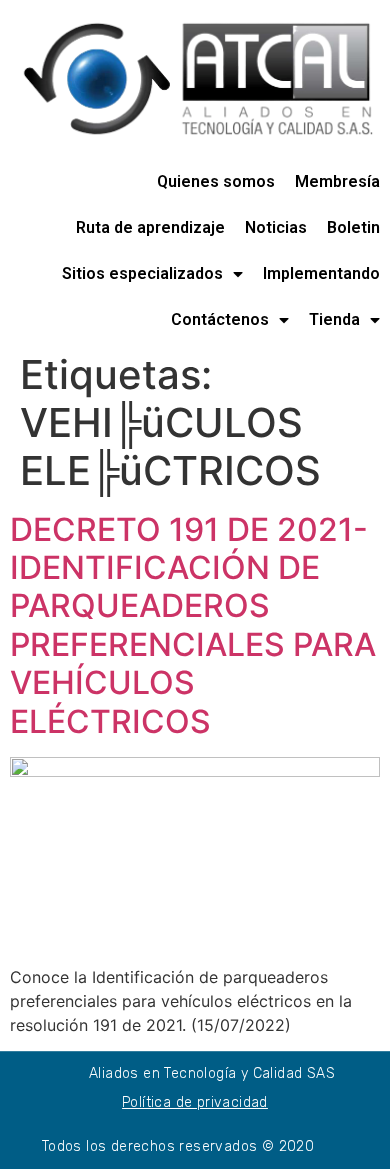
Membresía (337, 181)
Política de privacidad (195, 1102)
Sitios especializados (142, 273)
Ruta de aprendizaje (150, 227)
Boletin (353, 227)
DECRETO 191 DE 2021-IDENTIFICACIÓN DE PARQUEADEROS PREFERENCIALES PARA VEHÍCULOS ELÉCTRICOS (193, 625)
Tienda (334, 319)
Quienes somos (216, 181)
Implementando (321, 273)
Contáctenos (220, 319)
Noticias (276, 227)
